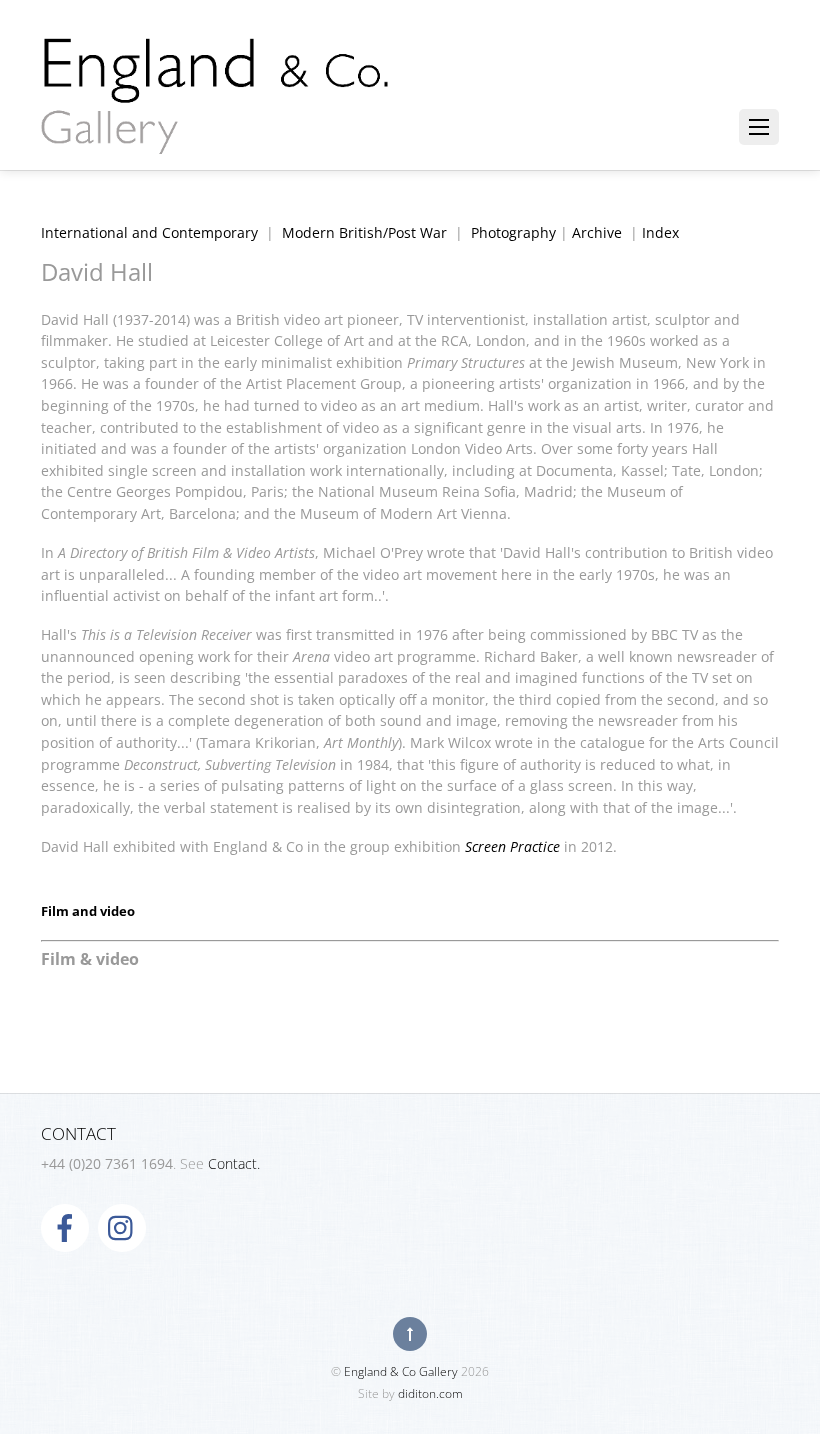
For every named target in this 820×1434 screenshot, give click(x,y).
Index (660, 232)
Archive (597, 232)
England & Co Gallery (401, 1371)
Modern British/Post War (364, 232)
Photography (513, 232)
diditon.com (430, 1393)
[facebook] (65, 1226)
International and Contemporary (149, 232)
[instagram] (122, 1226)
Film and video (88, 911)
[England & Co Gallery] (216, 133)
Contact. (234, 1163)
